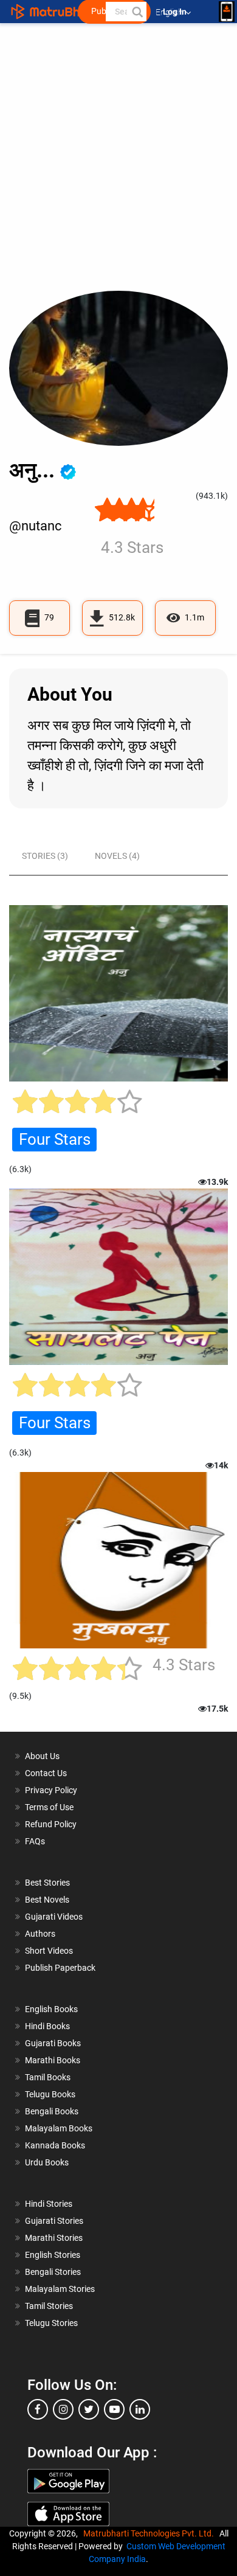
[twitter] (89, 2409)
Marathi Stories (54, 2238)
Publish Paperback (60, 1968)
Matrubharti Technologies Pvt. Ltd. (150, 2533)
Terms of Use (49, 1807)
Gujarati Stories (54, 2221)
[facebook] (38, 2409)
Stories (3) (45, 856)
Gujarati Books (53, 2043)
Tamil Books (48, 2077)
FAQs (35, 1841)
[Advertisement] (118, 166)
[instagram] (63, 2409)
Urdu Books (47, 2162)
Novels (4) (117, 856)
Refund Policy (51, 1824)
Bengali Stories (53, 2272)
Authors (40, 1934)
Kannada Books (55, 2145)
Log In (176, 12)
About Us (42, 1756)
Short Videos (49, 1951)
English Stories (53, 2255)
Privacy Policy (51, 1790)
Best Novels (47, 1900)
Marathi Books (53, 2060)
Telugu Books (50, 2094)
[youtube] (114, 2409)
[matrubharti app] (227, 12)
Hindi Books (47, 2026)
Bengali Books (52, 2111)
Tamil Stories (49, 2306)
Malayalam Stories (60, 2289)
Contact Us (46, 1773)
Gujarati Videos (54, 1917)
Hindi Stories (49, 2204)
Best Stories (47, 1883)
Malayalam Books (59, 2128)
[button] (137, 12)
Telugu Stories (51, 2323)
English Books (51, 2009)
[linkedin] (140, 2409)
